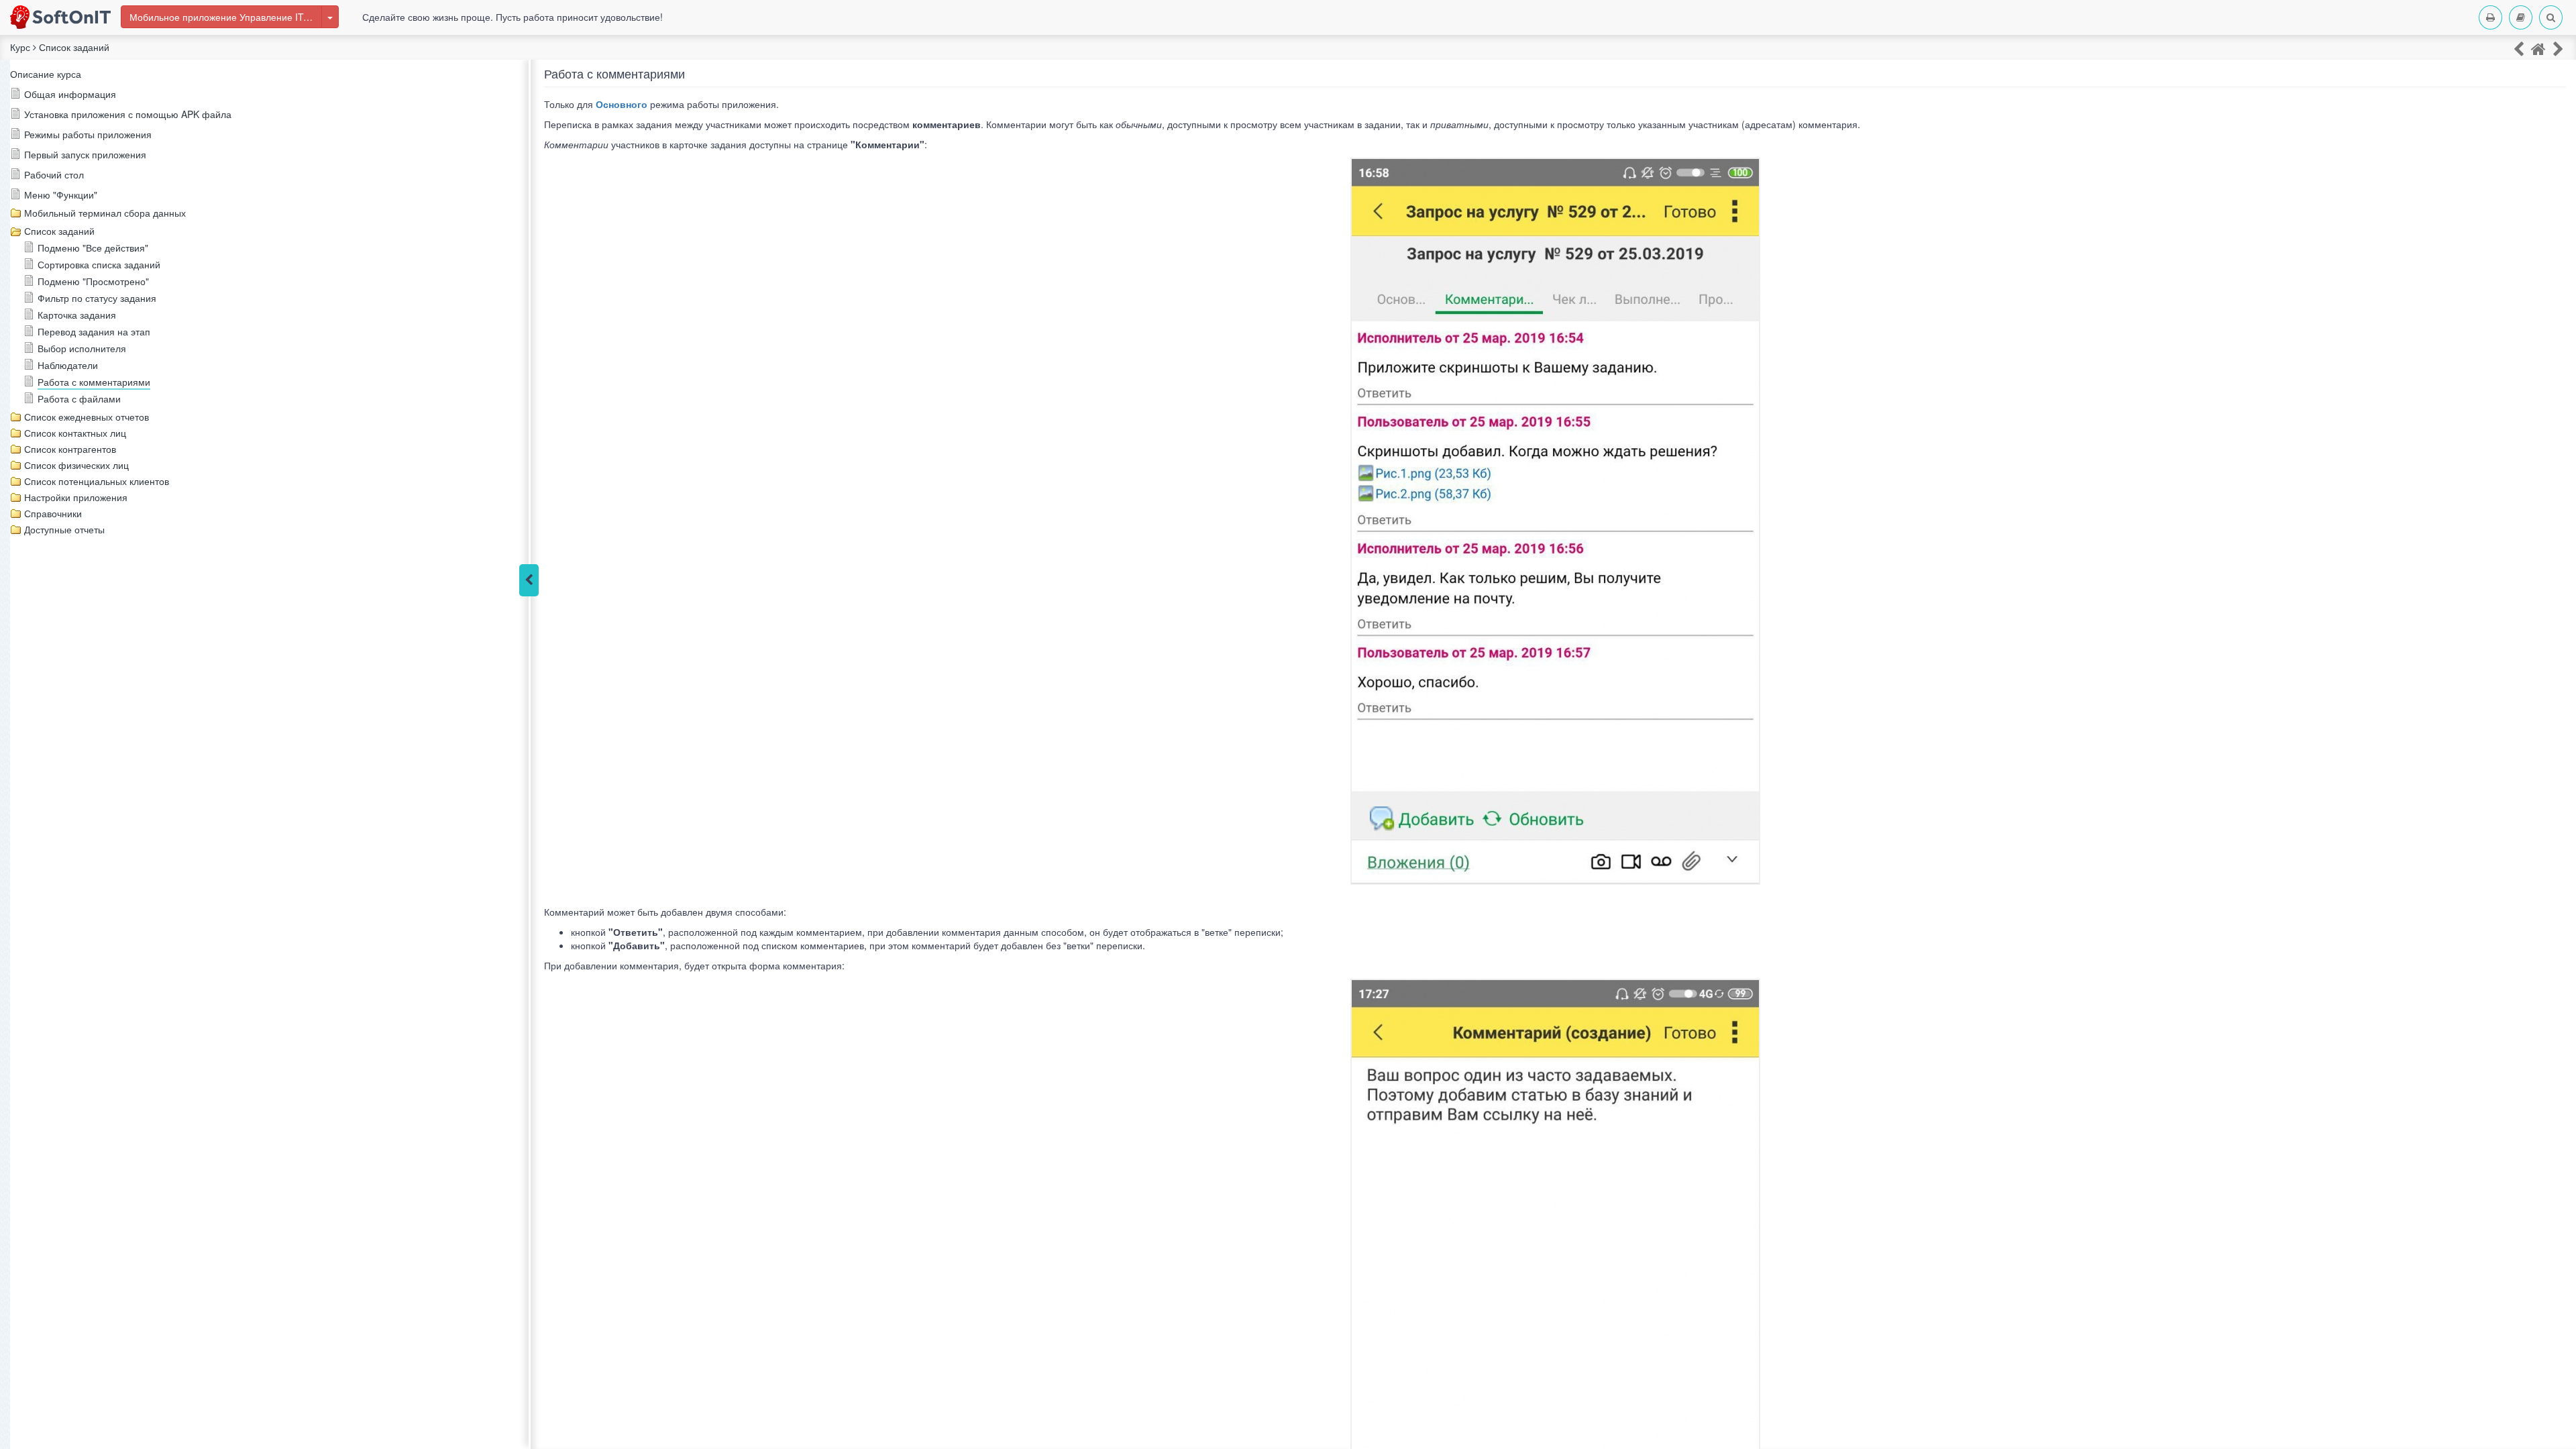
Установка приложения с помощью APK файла (128, 114)
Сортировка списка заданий (99, 264)
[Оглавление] (2521, 17)
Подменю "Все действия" (93, 248)
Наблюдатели (68, 365)
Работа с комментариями (94, 382)
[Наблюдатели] (2519, 48)
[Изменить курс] (330, 17)
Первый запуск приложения (85, 154)
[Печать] (2490, 17)
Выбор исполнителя (82, 348)
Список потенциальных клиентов (97, 481)
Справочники (53, 513)
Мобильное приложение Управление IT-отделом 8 (226, 17)
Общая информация (70, 94)
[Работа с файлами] (2558, 48)
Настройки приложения (76, 497)
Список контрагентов (70, 449)
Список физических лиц (76, 465)
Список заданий (59, 231)
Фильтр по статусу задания (97, 298)
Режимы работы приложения (88, 134)
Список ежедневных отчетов (87, 417)
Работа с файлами (79, 398)
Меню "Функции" (61, 195)
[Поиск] (2551, 17)
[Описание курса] (2538, 48)
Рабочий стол (54, 174)
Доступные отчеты (64, 529)
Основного (622, 104)
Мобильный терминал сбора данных (105, 213)
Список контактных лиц (75, 433)
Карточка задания (77, 315)
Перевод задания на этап (94, 331)
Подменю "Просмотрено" (93, 281)
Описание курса (46, 74)
